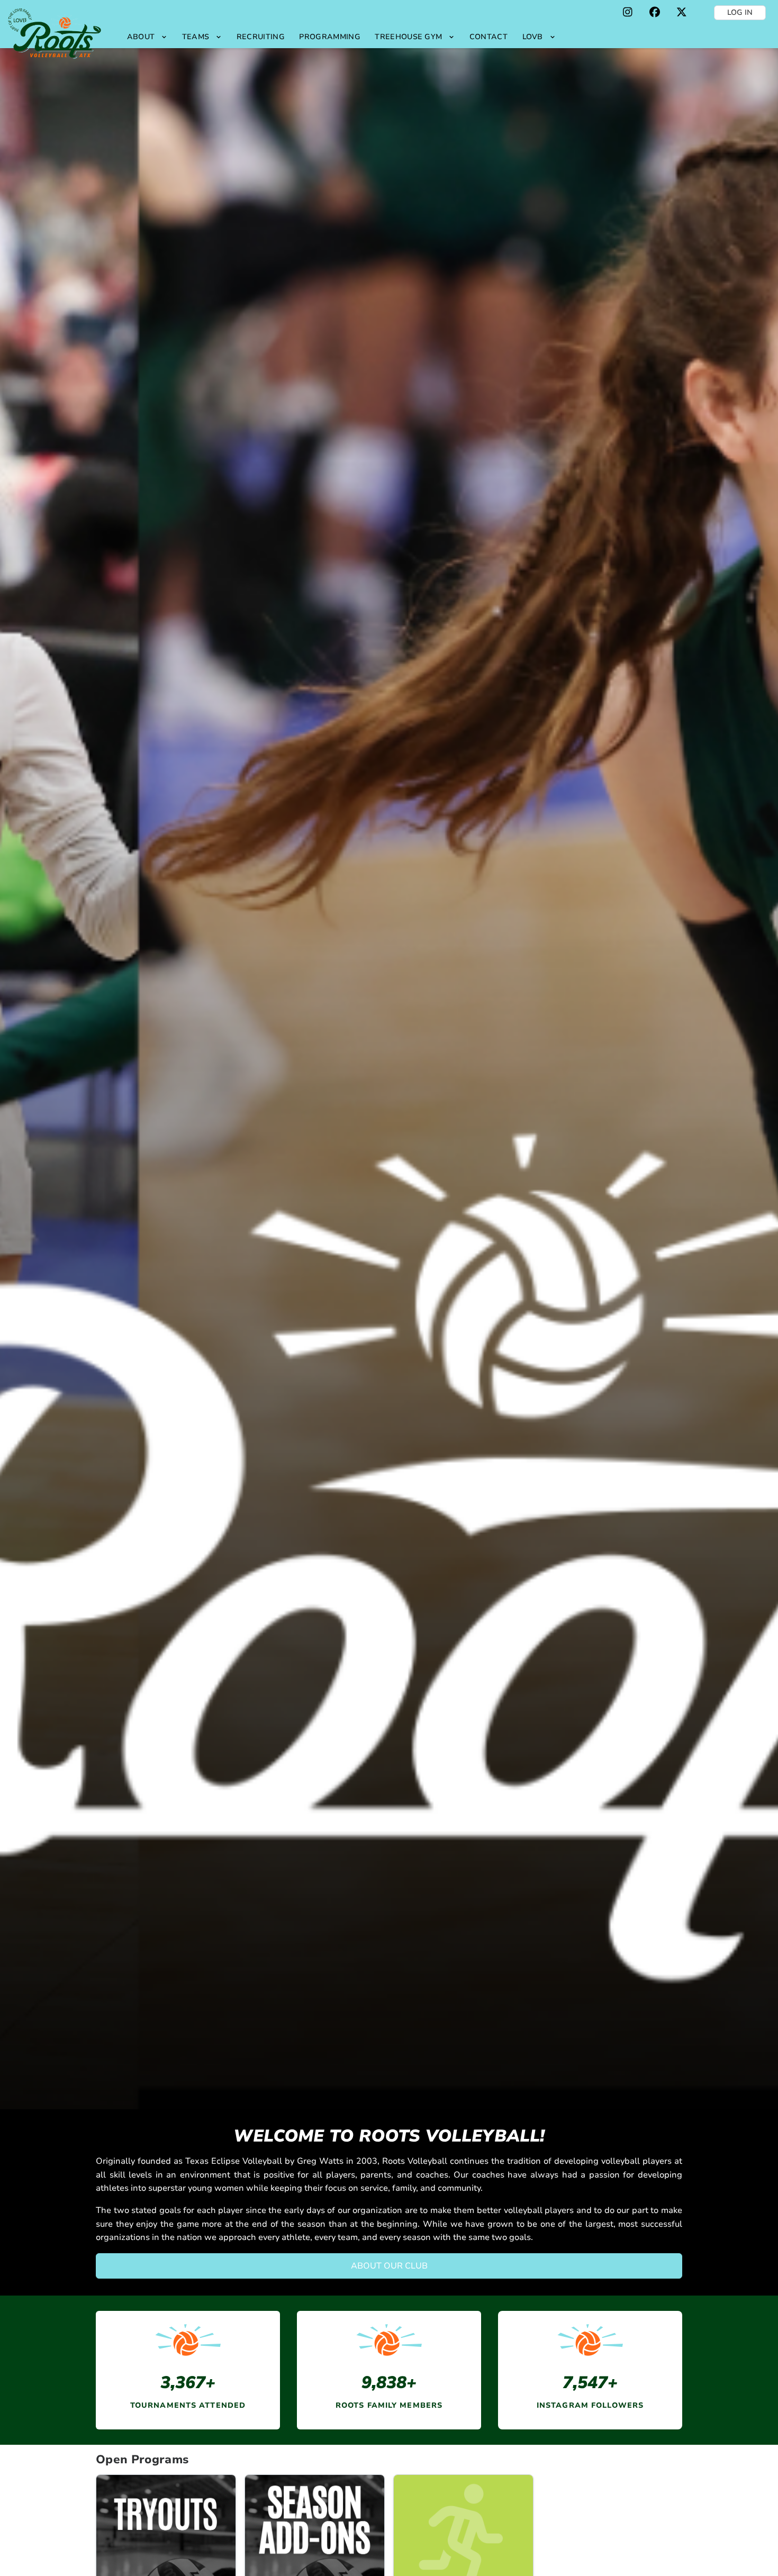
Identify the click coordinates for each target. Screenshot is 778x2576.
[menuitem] (147, 37)
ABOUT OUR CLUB (389, 2266)
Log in (740, 12)
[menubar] (341, 37)
